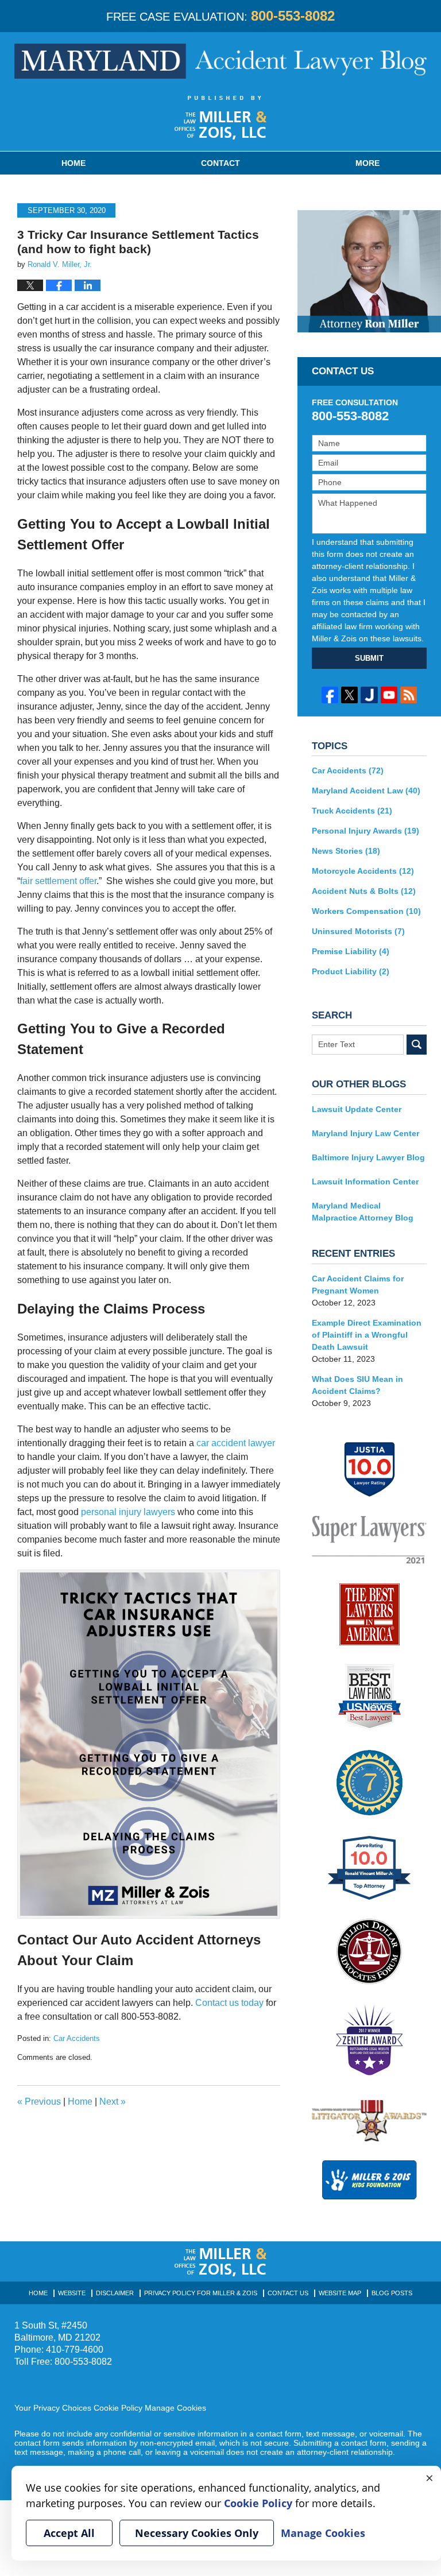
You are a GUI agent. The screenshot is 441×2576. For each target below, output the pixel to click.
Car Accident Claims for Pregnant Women (358, 1285)
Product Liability (351, 971)
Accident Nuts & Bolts (364, 891)
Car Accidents (77, 2038)
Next (113, 2102)
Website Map (340, 2293)
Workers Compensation (366, 911)
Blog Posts (392, 2293)
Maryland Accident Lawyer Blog (220, 61)
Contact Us (288, 2293)
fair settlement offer (58, 881)
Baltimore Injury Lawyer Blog (368, 1157)
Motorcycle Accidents (363, 871)
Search (417, 1045)
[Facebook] (330, 695)
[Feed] (409, 695)
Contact (220, 163)
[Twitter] (349, 695)
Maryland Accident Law (366, 791)
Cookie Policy (118, 2408)
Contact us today (229, 2003)
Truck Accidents (352, 811)
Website (72, 2293)
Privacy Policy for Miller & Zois (201, 2293)
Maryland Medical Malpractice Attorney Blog (363, 1212)
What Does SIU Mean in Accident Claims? (357, 1385)
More (367, 163)
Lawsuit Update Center (357, 1109)
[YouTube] (389, 695)
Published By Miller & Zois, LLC (221, 118)
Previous (39, 2102)
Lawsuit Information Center (365, 1182)
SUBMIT (369, 658)
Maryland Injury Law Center (365, 1133)
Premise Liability (351, 951)
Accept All (69, 2533)
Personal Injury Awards (365, 831)
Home (73, 163)
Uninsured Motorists (358, 931)
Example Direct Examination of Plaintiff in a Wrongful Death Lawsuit (367, 1335)
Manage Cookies (175, 2408)
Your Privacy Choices (53, 2408)
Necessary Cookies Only (197, 2533)
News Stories (346, 851)
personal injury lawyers (128, 1512)
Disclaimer (115, 2293)
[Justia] (369, 695)
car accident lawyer (236, 1443)
